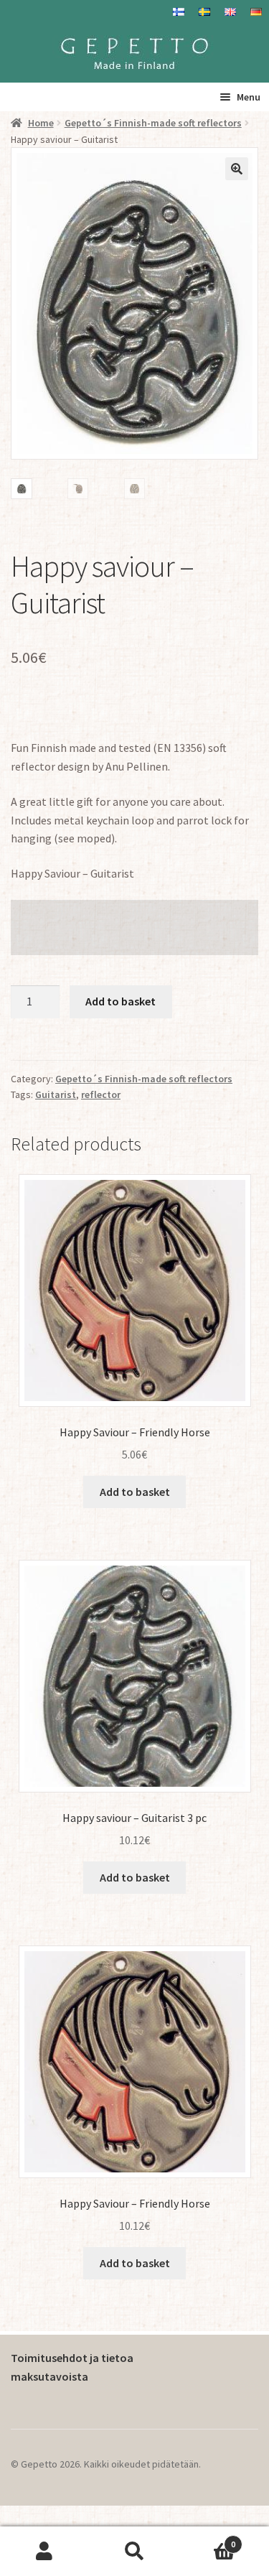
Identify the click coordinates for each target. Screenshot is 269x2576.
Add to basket (121, 1001)
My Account (45, 2552)
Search (134, 2552)
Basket (207, 2539)
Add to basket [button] (135, 1492)
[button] (237, 169)
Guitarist (56, 1094)
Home (41, 123)
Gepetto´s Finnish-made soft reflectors (153, 123)
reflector (101, 1094)
